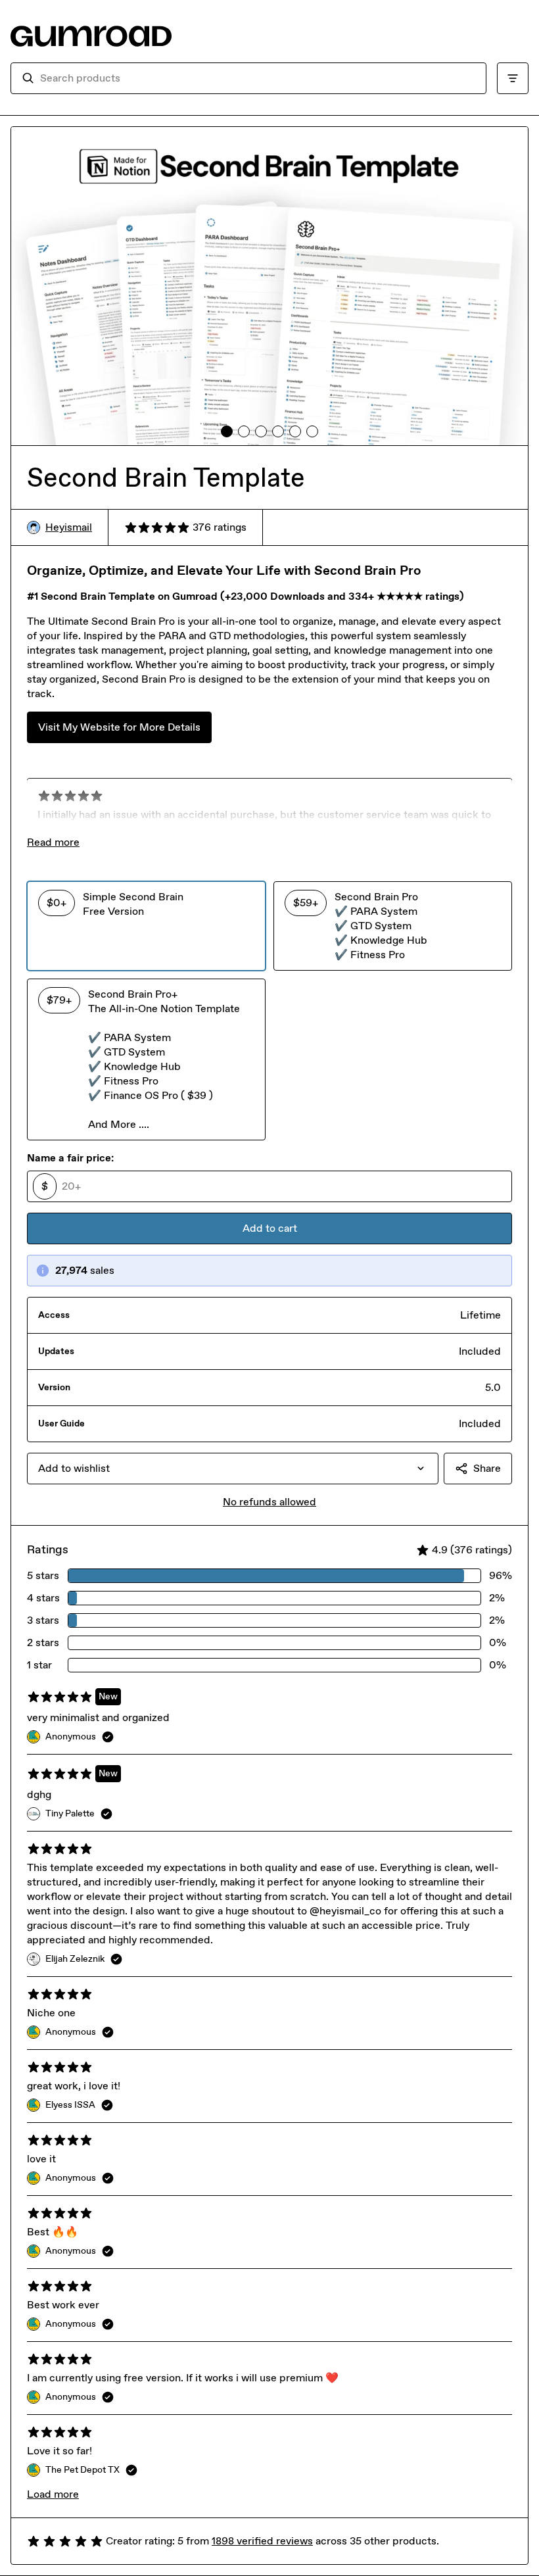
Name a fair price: (70, 1158)
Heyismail (69, 527)
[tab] (227, 431)
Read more (53, 842)
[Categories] (513, 78)
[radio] (146, 926)
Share (487, 1468)
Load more (53, 2494)
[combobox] (258, 78)
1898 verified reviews (262, 2541)
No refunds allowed (269, 1502)
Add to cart (270, 1228)
